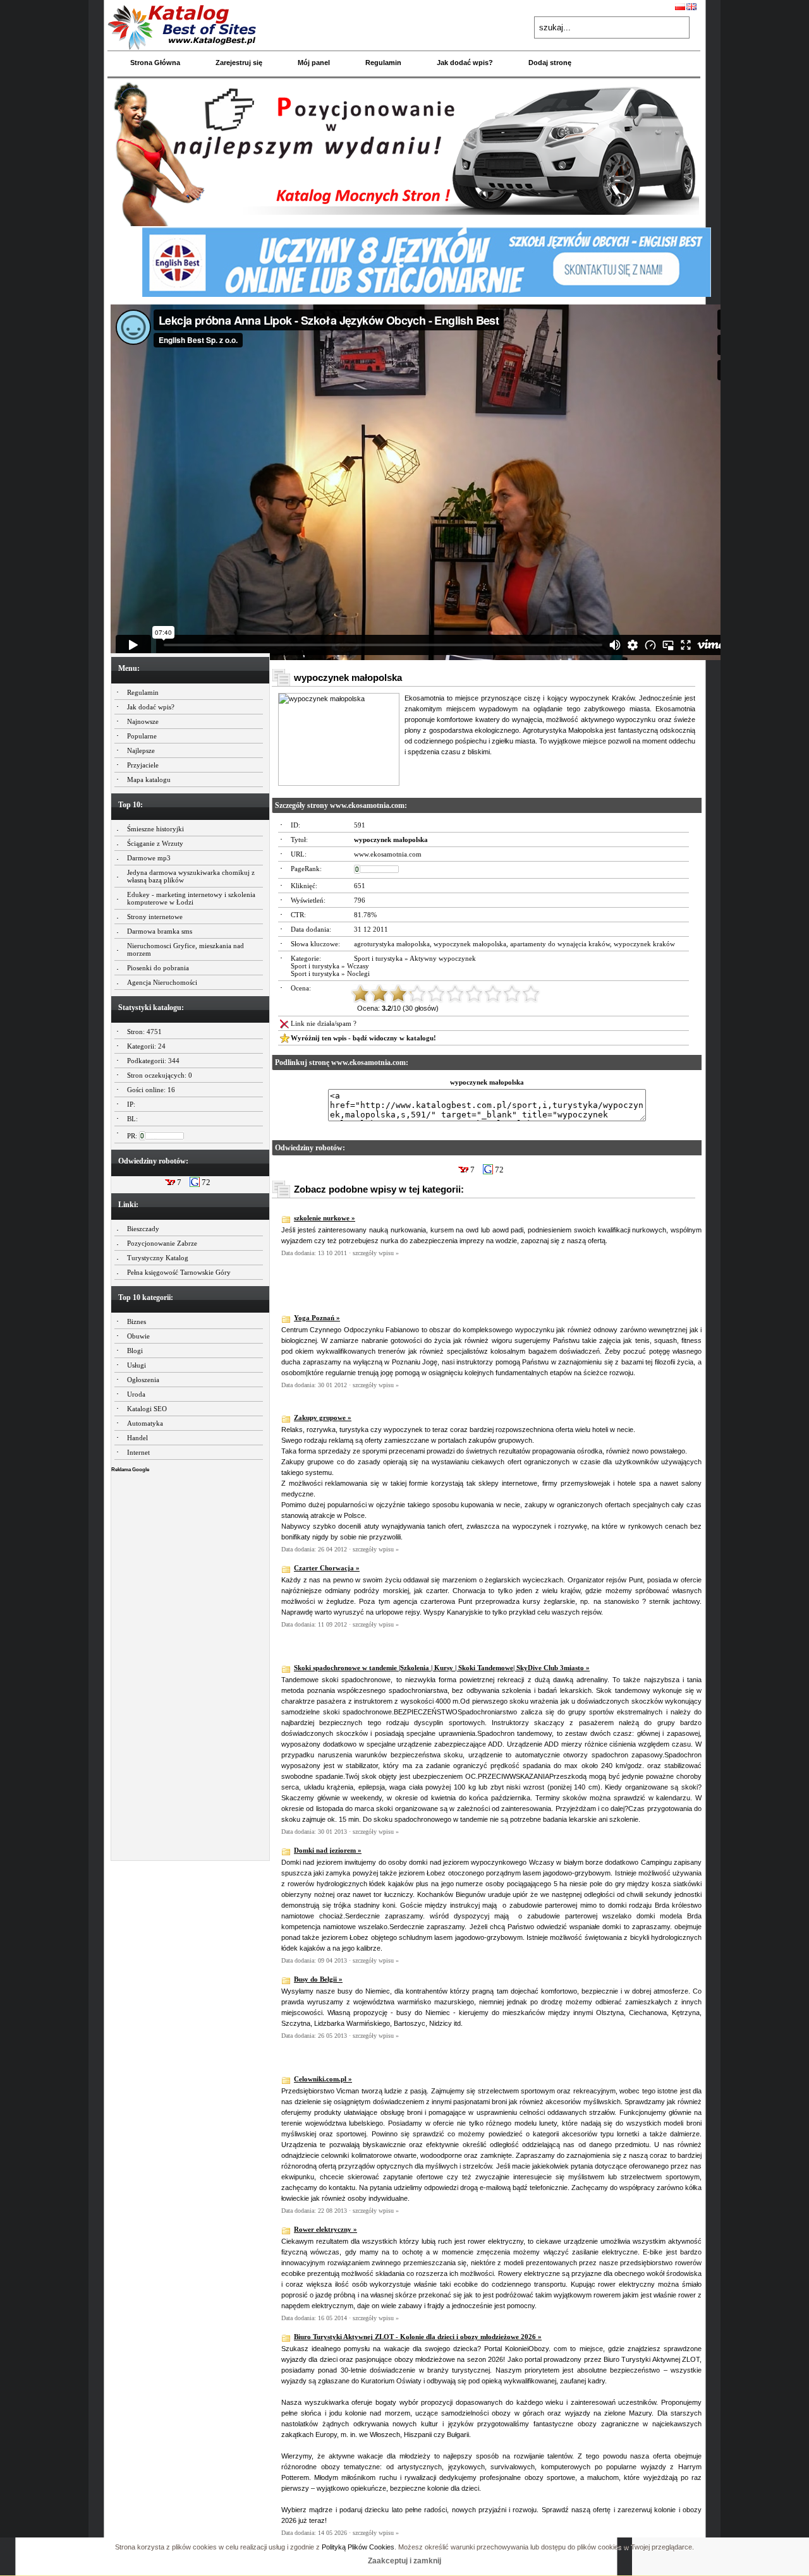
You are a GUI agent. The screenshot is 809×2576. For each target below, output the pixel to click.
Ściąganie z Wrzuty (155, 843)
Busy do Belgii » (318, 1979)
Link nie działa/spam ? (324, 1023)
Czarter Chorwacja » (327, 1568)
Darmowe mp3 (149, 858)
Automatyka (145, 1423)
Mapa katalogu (149, 779)
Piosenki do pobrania (158, 968)
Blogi (135, 1351)
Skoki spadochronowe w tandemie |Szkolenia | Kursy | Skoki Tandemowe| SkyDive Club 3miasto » (442, 1668)
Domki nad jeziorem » (328, 1850)
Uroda (136, 1394)
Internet (138, 1452)
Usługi (137, 1365)
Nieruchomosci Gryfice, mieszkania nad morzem (186, 949)
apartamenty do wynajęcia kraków (560, 944)
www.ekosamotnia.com (388, 854)
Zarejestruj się (239, 63)
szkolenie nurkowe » (325, 1218)
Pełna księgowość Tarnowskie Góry (179, 1272)
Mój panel (314, 63)
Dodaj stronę (550, 63)
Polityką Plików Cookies (358, 2547)
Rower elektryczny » (325, 2229)
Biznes (137, 1321)
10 (531, 994)
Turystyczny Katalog (158, 1258)
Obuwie (138, 1336)
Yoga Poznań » (317, 1318)
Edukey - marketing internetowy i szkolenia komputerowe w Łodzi (191, 898)
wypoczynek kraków (644, 944)
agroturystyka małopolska (392, 944)
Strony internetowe (155, 917)
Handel (137, 1438)
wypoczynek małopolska (470, 944)
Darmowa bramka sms (160, 931)
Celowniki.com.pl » (323, 2079)
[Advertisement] (190, 1663)
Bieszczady (143, 1229)
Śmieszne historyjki (155, 829)
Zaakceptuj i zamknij (404, 2561)
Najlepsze (141, 750)
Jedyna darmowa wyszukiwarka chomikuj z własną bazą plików (191, 876)
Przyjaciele (143, 765)
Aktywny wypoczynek (443, 958)
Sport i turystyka (378, 958)
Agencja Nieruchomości (162, 982)
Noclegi (358, 973)
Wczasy (358, 966)
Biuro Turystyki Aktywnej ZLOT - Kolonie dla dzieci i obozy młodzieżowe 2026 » (418, 2337)
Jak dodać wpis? (465, 63)
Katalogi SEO (147, 1409)
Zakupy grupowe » (323, 1417)
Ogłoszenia (143, 1380)
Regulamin (383, 63)
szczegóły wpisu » (376, 1253)
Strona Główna (155, 63)
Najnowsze (143, 721)
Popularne (142, 736)
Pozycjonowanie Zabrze (162, 1243)
